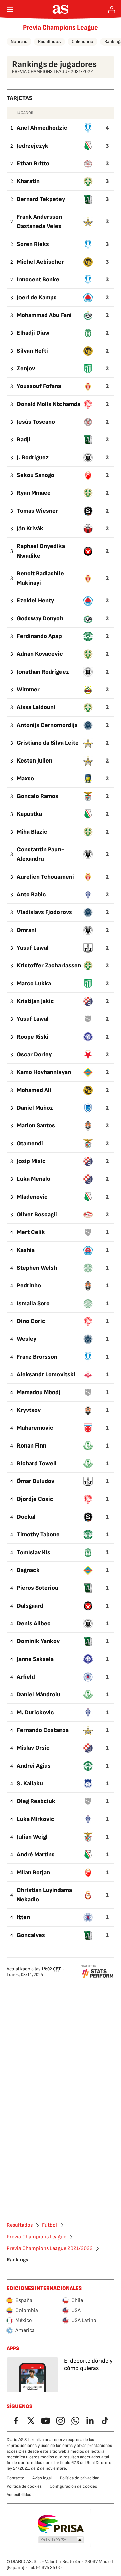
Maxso (25, 778)
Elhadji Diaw (33, 333)
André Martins (36, 1855)
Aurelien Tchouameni (45, 877)
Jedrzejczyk (33, 146)
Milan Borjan (33, 1872)
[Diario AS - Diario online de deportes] (61, 9)
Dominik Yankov (38, 1641)
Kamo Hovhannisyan (44, 1072)
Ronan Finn (32, 1446)
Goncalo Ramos (38, 796)
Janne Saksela (35, 1659)
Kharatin (28, 181)
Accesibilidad (19, 2495)
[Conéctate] (112, 9)
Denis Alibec (34, 1623)
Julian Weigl (32, 1837)
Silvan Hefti (32, 351)
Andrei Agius (34, 1766)
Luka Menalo (34, 1179)
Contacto (15, 2478)
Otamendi (30, 1143)
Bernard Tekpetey (41, 199)
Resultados (49, 41)
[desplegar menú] (10, 9)
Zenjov (26, 369)
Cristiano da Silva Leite (48, 743)
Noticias (19, 41)
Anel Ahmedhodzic (42, 128)
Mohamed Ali (34, 1090)
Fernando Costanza (43, 1730)
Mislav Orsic (33, 1748)
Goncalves (31, 1935)
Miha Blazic (32, 832)
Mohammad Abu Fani (44, 315)
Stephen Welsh (37, 1268)
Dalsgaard (30, 1606)
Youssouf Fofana (39, 386)
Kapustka (29, 814)
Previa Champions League (61, 28)
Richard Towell (37, 1463)
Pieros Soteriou (38, 1588)
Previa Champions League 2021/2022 (50, 2249)
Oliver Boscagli (37, 1215)
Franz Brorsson (37, 1357)
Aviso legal (42, 2478)
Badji (24, 440)
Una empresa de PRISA (61, 2524)
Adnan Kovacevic (40, 654)
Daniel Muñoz (35, 1108)
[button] (61, 2540)
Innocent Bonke (38, 280)
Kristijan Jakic (35, 1001)
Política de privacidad (80, 2478)
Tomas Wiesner (37, 511)
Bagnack (28, 1570)
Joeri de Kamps (37, 297)
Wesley (27, 1339)
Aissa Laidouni (36, 707)
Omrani (27, 930)
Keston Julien (35, 761)
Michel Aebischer (40, 262)
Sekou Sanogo (36, 475)
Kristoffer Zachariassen (49, 966)
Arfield (26, 1677)
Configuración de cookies (73, 2486)
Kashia (26, 1250)
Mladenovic (32, 1197)
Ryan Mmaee (34, 493)
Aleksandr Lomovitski (46, 1375)
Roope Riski (33, 1037)
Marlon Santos (36, 1126)
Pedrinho (29, 1286)
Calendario (83, 41)
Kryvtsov (29, 1410)
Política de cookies (24, 2486)
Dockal (26, 1517)
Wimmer (28, 690)
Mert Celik (31, 1232)
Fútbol (50, 2225)
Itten (23, 1917)
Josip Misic (31, 1161)
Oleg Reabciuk (36, 1801)
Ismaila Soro (33, 1303)
